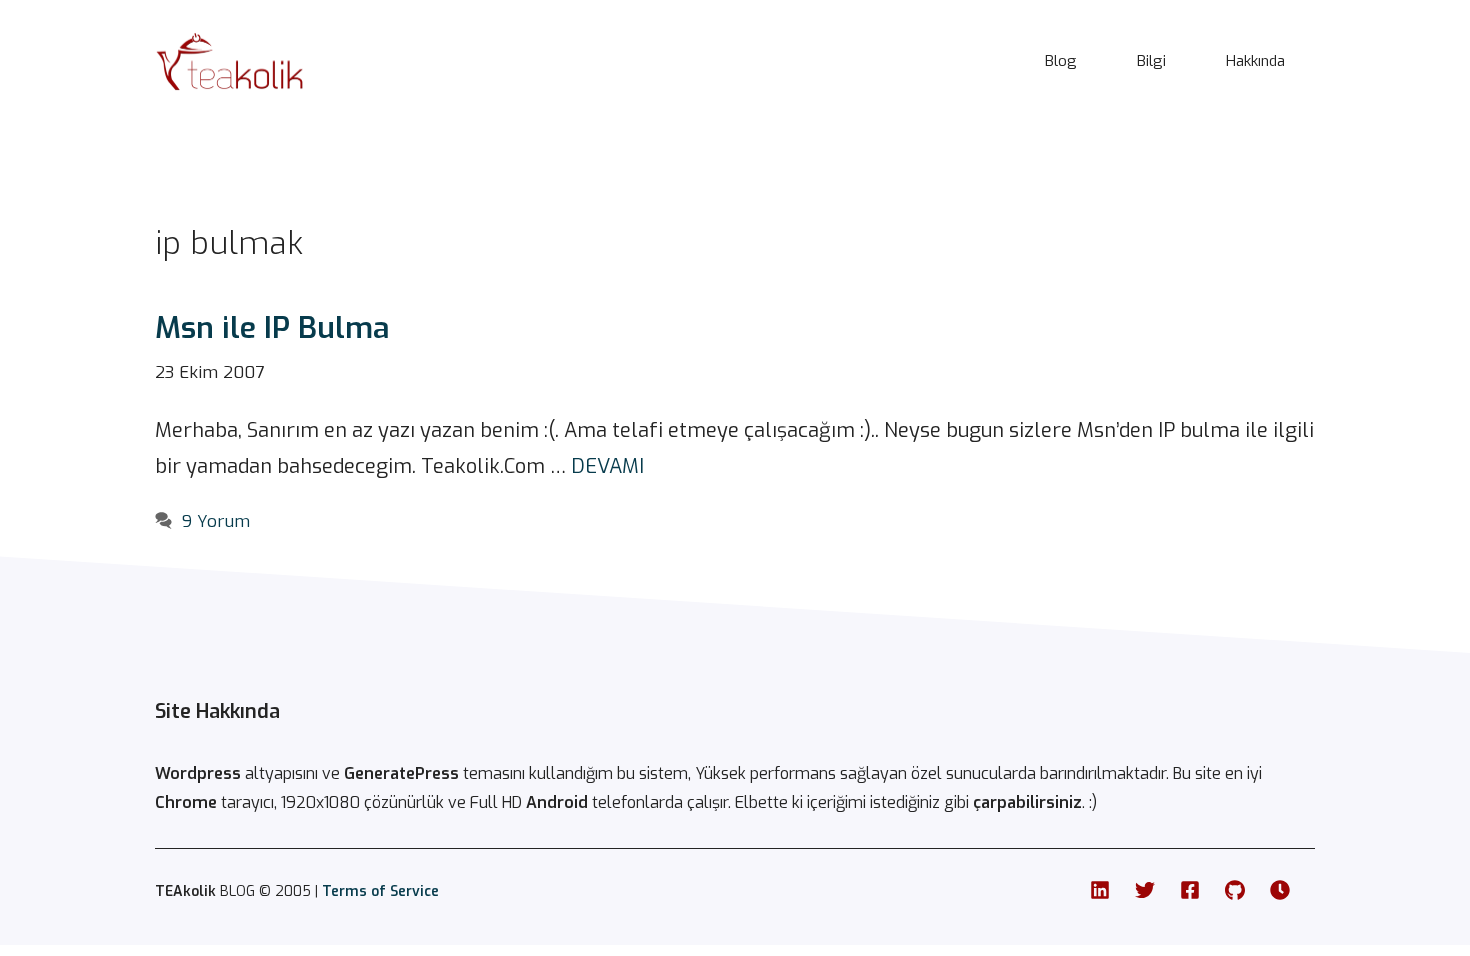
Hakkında (1255, 61)
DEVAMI (607, 466)
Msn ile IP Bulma (272, 328)
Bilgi (1151, 61)
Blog (1061, 61)
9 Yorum (216, 521)
